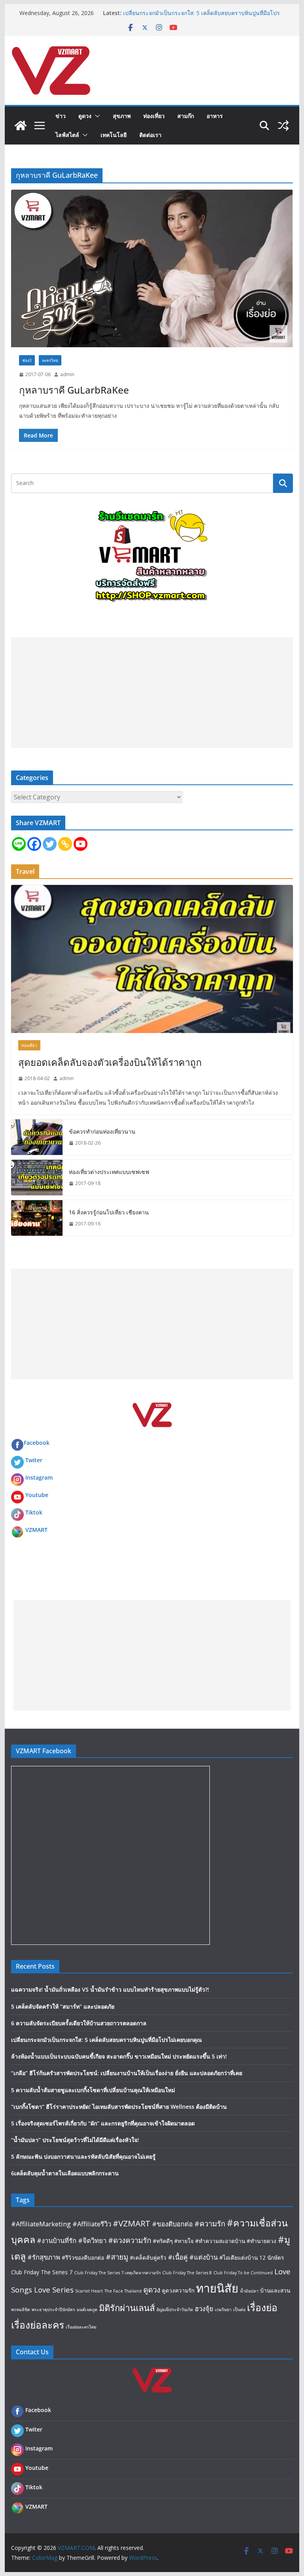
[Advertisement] (152, 693)
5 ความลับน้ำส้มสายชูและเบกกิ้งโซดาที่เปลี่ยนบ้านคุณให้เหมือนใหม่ (93, 2090)
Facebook (37, 1443)
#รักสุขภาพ (44, 2257)
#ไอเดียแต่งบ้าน (238, 2257)
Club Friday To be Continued (243, 2273)
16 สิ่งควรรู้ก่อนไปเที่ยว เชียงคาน (109, 1212)
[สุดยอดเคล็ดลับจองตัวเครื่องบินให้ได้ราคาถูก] (152, 959)
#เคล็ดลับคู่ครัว (148, 2257)
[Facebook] (34, 844)
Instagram (39, 1477)
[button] (96, 116)
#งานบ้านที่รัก (57, 2240)
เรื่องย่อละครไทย (81, 2327)
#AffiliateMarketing (41, 2224)
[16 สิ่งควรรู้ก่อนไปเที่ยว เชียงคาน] (37, 1218)
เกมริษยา (223, 2310)
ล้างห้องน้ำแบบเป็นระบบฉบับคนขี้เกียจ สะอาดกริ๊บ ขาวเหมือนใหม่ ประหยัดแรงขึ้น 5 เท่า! (119, 2056)
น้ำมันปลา (249, 2291)
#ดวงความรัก (130, 2240)
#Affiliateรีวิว (92, 2224)
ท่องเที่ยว (154, 116)
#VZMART (132, 2223)
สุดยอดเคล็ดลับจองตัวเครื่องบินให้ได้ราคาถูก (110, 1062)
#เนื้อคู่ (178, 2257)
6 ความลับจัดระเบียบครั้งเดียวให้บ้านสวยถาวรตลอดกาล (79, 2023)
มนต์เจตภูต (87, 2310)
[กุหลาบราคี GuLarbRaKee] (152, 268)
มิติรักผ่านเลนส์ (127, 2308)
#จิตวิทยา (92, 2240)
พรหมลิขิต (21, 2310)
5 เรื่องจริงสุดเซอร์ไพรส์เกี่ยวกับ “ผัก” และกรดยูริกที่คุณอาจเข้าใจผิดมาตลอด (103, 2123)
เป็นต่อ (239, 2310)
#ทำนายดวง (261, 2241)
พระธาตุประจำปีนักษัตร (53, 2310)
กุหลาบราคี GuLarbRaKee (74, 390)
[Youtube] (81, 844)
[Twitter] (50, 844)
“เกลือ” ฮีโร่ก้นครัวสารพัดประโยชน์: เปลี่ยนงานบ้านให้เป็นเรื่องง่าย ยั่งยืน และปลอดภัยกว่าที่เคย (127, 2073)
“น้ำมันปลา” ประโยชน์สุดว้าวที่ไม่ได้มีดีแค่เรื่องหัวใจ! (75, 2140)
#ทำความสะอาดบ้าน (220, 2241)
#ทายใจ (184, 2241)
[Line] (19, 844)
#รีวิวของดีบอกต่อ (83, 2257)
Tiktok (34, 1512)
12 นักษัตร (272, 2257)
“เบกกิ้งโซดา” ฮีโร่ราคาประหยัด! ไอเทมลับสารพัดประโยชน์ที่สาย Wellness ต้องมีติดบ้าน (119, 2107)
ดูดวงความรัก (178, 2290)
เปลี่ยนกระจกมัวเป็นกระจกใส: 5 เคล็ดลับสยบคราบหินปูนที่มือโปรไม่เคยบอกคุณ (106, 2040)
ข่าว (61, 116)
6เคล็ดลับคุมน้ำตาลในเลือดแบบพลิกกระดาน (65, 2173)
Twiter (34, 1460)
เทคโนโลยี (114, 135)
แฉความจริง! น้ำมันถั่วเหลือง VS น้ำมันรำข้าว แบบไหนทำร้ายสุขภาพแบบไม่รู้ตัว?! (110, 1989)
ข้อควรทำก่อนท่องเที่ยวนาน (102, 1131)
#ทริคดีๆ (163, 2241)
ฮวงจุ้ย (204, 2309)
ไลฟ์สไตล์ (67, 135)
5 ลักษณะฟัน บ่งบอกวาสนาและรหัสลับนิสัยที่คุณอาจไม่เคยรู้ (83, 2156)
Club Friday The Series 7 (42, 2272)
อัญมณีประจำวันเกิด (175, 2310)
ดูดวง (85, 116)
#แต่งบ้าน (203, 2257)
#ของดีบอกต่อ (172, 2224)
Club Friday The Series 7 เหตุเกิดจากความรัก (117, 2273)
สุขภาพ (122, 116)
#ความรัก (210, 2223)
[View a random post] (283, 126)
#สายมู (117, 2257)
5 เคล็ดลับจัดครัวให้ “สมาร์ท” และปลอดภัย (63, 2006)
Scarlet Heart (89, 2291)
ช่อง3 (27, 360)
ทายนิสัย (217, 2288)
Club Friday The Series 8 (187, 2273)
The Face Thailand (123, 2291)
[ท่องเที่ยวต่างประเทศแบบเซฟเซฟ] (37, 1178)
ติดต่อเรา (150, 135)
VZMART (36, 1530)
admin (67, 374)
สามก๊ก (186, 116)
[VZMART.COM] (21, 126)
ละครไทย (50, 360)
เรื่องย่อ (262, 2307)
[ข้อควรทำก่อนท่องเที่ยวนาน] (37, 1137)
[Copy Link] (65, 844)
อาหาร (215, 116)
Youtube (37, 1495)
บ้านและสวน (275, 2290)
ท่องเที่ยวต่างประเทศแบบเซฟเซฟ (109, 1172)
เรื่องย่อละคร (38, 2325)
